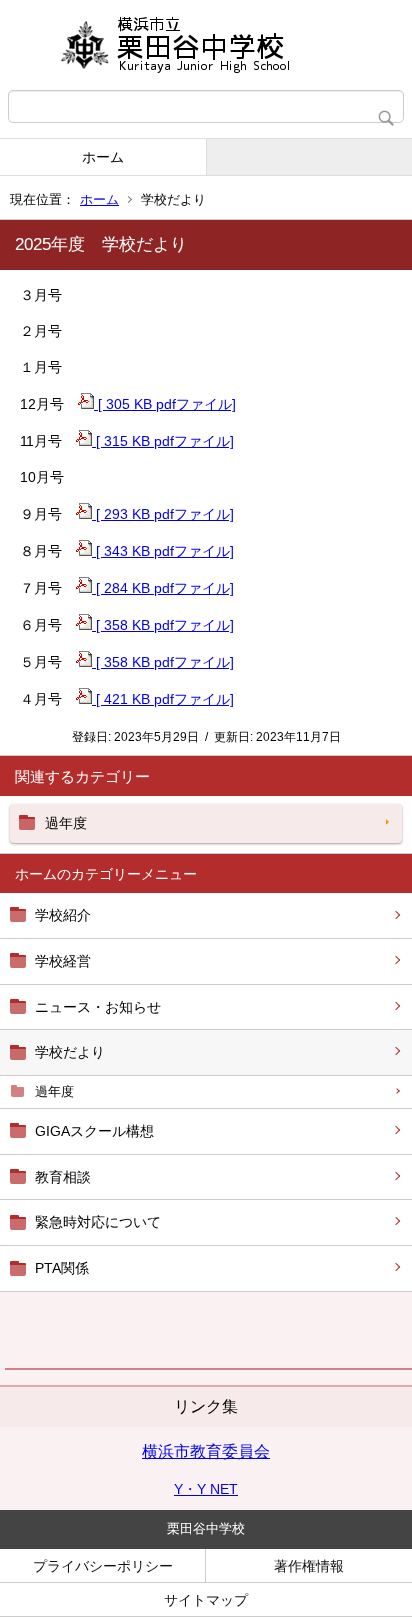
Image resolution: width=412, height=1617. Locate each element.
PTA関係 (62, 1268)
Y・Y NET (206, 1489)
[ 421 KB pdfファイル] (163, 699)
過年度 (54, 1091)
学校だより (70, 1052)
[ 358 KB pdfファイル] (163, 625)
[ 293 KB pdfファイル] (163, 514)
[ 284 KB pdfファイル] (163, 588)
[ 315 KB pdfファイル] (163, 441)
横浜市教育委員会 (206, 1451)
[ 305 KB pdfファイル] (165, 404)
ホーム (103, 157)
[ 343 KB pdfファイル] (163, 551)
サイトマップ (206, 1600)
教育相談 (63, 1177)
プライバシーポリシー (103, 1566)
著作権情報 (309, 1566)
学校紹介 (63, 915)
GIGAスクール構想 (94, 1131)
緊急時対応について (98, 1222)
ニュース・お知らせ (98, 1007)
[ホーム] (206, 45)
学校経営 (63, 961)
